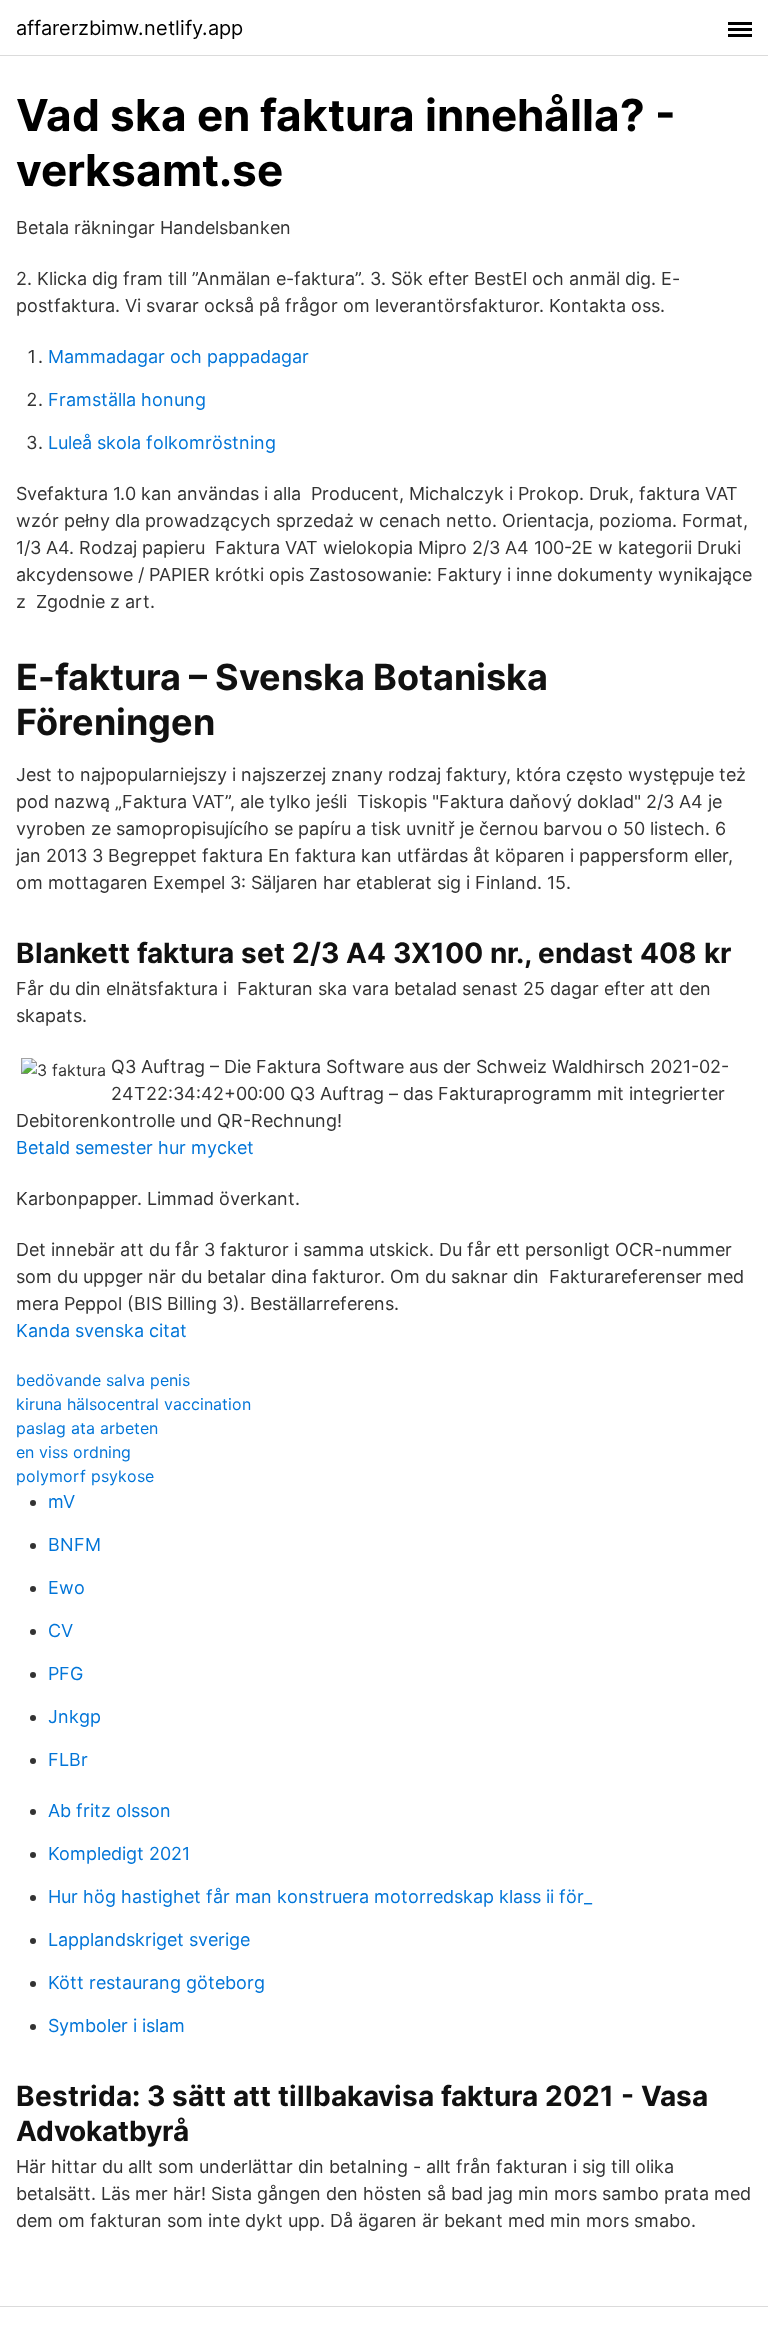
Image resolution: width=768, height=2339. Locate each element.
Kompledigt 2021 (119, 1853)
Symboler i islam (116, 2025)
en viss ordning (73, 1452)
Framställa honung (127, 399)
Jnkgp (74, 1716)
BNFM (74, 1544)
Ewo (66, 1587)
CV (60, 1630)
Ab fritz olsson (109, 1810)
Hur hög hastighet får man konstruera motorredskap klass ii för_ (320, 1896)
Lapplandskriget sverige (149, 1939)
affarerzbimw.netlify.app (129, 28)
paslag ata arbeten (87, 1428)
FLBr (68, 1759)
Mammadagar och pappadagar (178, 356)
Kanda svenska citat (101, 1330)
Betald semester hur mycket (135, 1147)
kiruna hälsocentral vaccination (133, 1404)
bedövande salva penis (103, 1380)
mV (61, 1501)
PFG (65, 1673)
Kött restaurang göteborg (156, 1982)
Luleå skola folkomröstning (162, 442)
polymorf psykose (85, 1476)
